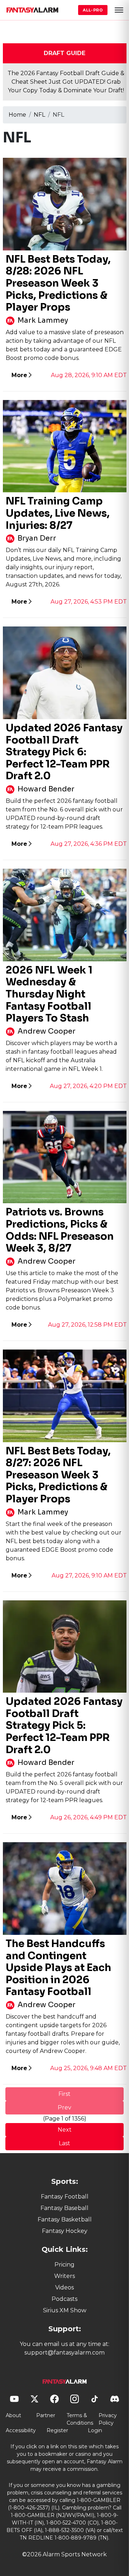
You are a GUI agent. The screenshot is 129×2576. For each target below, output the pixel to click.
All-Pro (93, 10)
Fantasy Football (65, 2197)
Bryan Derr (37, 538)
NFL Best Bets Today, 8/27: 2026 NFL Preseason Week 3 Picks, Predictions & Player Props (58, 1475)
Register (57, 2430)
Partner (46, 2415)
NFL (39, 115)
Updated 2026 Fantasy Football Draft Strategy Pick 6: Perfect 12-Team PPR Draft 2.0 (64, 752)
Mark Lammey (43, 320)
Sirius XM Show (65, 2310)
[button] (119, 10)
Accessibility (21, 2430)
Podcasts (64, 2299)
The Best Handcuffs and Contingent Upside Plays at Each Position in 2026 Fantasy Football (58, 1968)
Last (64, 2143)
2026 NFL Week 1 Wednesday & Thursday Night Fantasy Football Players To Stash (49, 994)
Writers (64, 2276)
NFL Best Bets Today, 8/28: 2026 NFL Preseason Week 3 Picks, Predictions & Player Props (58, 283)
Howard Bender (46, 789)
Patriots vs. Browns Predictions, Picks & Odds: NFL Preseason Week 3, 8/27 (60, 1230)
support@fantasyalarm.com (64, 2353)
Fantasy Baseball (64, 2208)
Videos (64, 2287)
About (13, 2415)
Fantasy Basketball (65, 2219)
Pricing (64, 2265)
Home (17, 115)
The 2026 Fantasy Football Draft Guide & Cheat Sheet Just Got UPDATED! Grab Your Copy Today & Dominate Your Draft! (66, 82)
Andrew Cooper (47, 1031)
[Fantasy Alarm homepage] (32, 10)
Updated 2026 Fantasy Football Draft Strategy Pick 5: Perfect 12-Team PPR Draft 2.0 (64, 1725)
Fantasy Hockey (65, 2231)
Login (95, 2430)
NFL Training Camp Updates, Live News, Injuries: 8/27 (58, 513)
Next (65, 2130)
